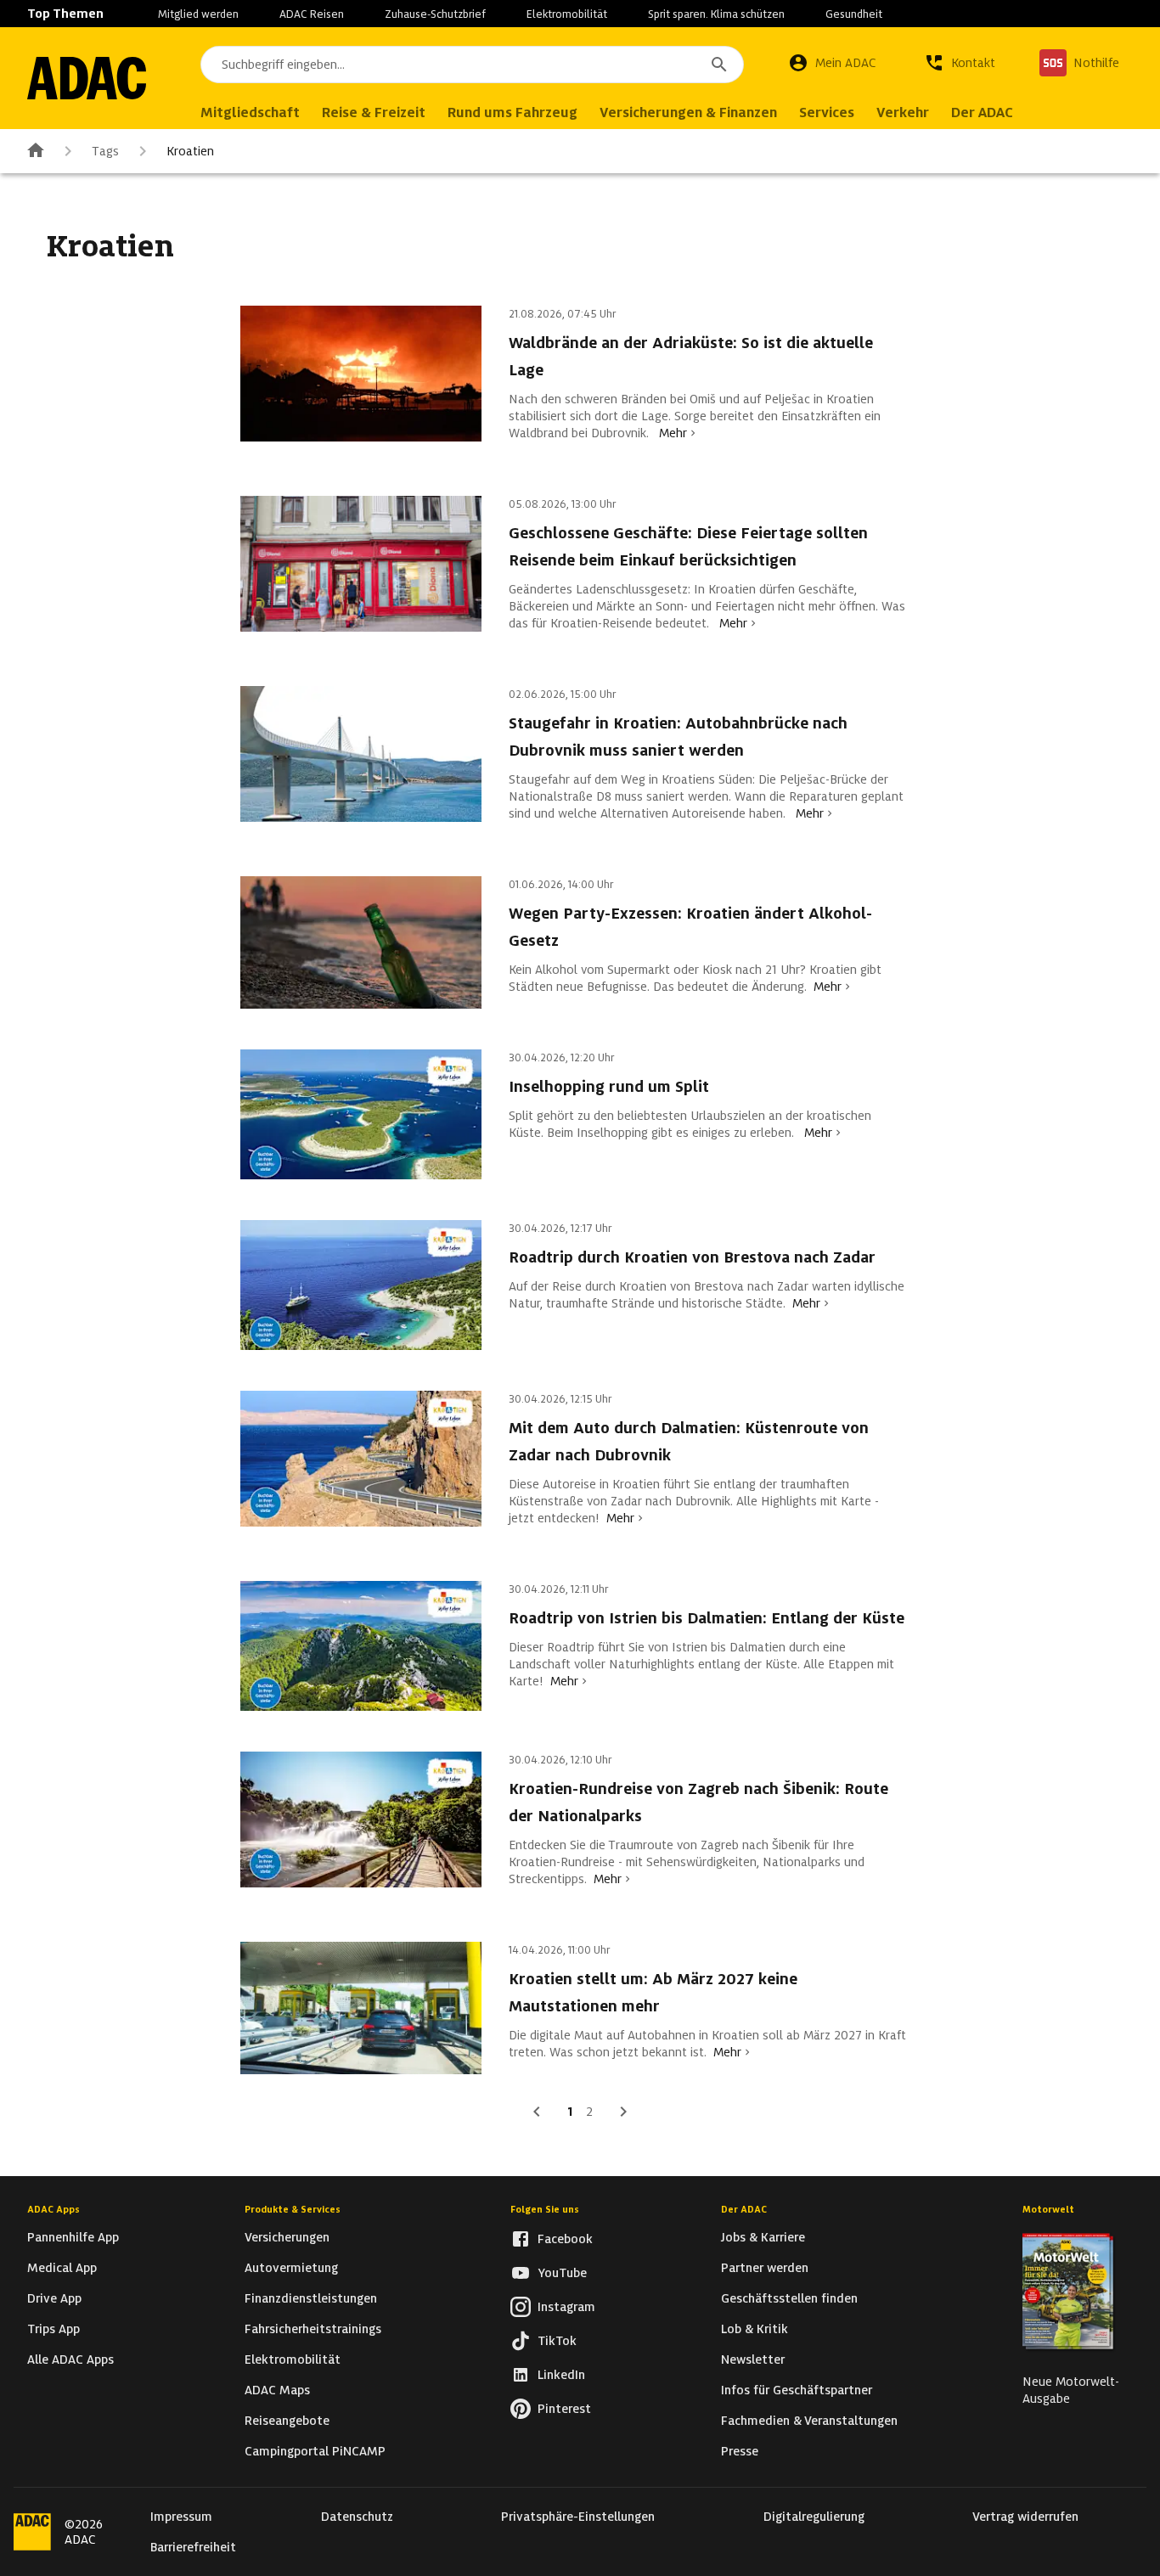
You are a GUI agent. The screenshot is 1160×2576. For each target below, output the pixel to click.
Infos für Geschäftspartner (797, 2390)
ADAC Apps (53, 2209)
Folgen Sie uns (545, 2209)
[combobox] (472, 65)
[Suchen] (719, 65)
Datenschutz (357, 2517)
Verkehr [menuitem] (903, 112)
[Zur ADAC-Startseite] (87, 78)
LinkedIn (561, 2375)
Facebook (565, 2239)
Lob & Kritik (755, 2329)
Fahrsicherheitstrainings (313, 2329)
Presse (740, 2451)
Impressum (181, 2517)
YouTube (562, 2273)
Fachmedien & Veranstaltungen (809, 2421)
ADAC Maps (277, 2390)
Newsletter (753, 2359)
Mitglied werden (198, 14)
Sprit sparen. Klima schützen (716, 14)
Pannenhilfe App (73, 2237)
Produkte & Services (293, 2209)
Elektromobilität (567, 14)
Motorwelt (1048, 2209)
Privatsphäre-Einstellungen (578, 2517)
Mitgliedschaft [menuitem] (250, 112)
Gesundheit (854, 14)
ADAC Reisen (312, 14)
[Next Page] (623, 2112)
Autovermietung (291, 2268)
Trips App (53, 2329)
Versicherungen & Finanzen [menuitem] (688, 112)
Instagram (566, 2307)
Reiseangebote (287, 2421)
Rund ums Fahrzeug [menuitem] (512, 112)
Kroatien (190, 151)
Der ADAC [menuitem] (982, 112)
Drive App (54, 2298)
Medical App (62, 2268)
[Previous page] (537, 2112)
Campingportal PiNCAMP (315, 2451)
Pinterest (564, 2409)
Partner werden (765, 2268)
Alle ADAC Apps (70, 2359)
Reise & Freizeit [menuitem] (374, 112)
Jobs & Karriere (763, 2237)
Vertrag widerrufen (1025, 2517)
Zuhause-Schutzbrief (435, 14)
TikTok (557, 2341)
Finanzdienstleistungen (311, 2298)
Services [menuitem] (827, 112)
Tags (105, 151)
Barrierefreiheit (193, 2547)
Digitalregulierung (814, 2517)
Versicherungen (287, 2237)
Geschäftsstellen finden (789, 2298)
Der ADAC (744, 2209)
